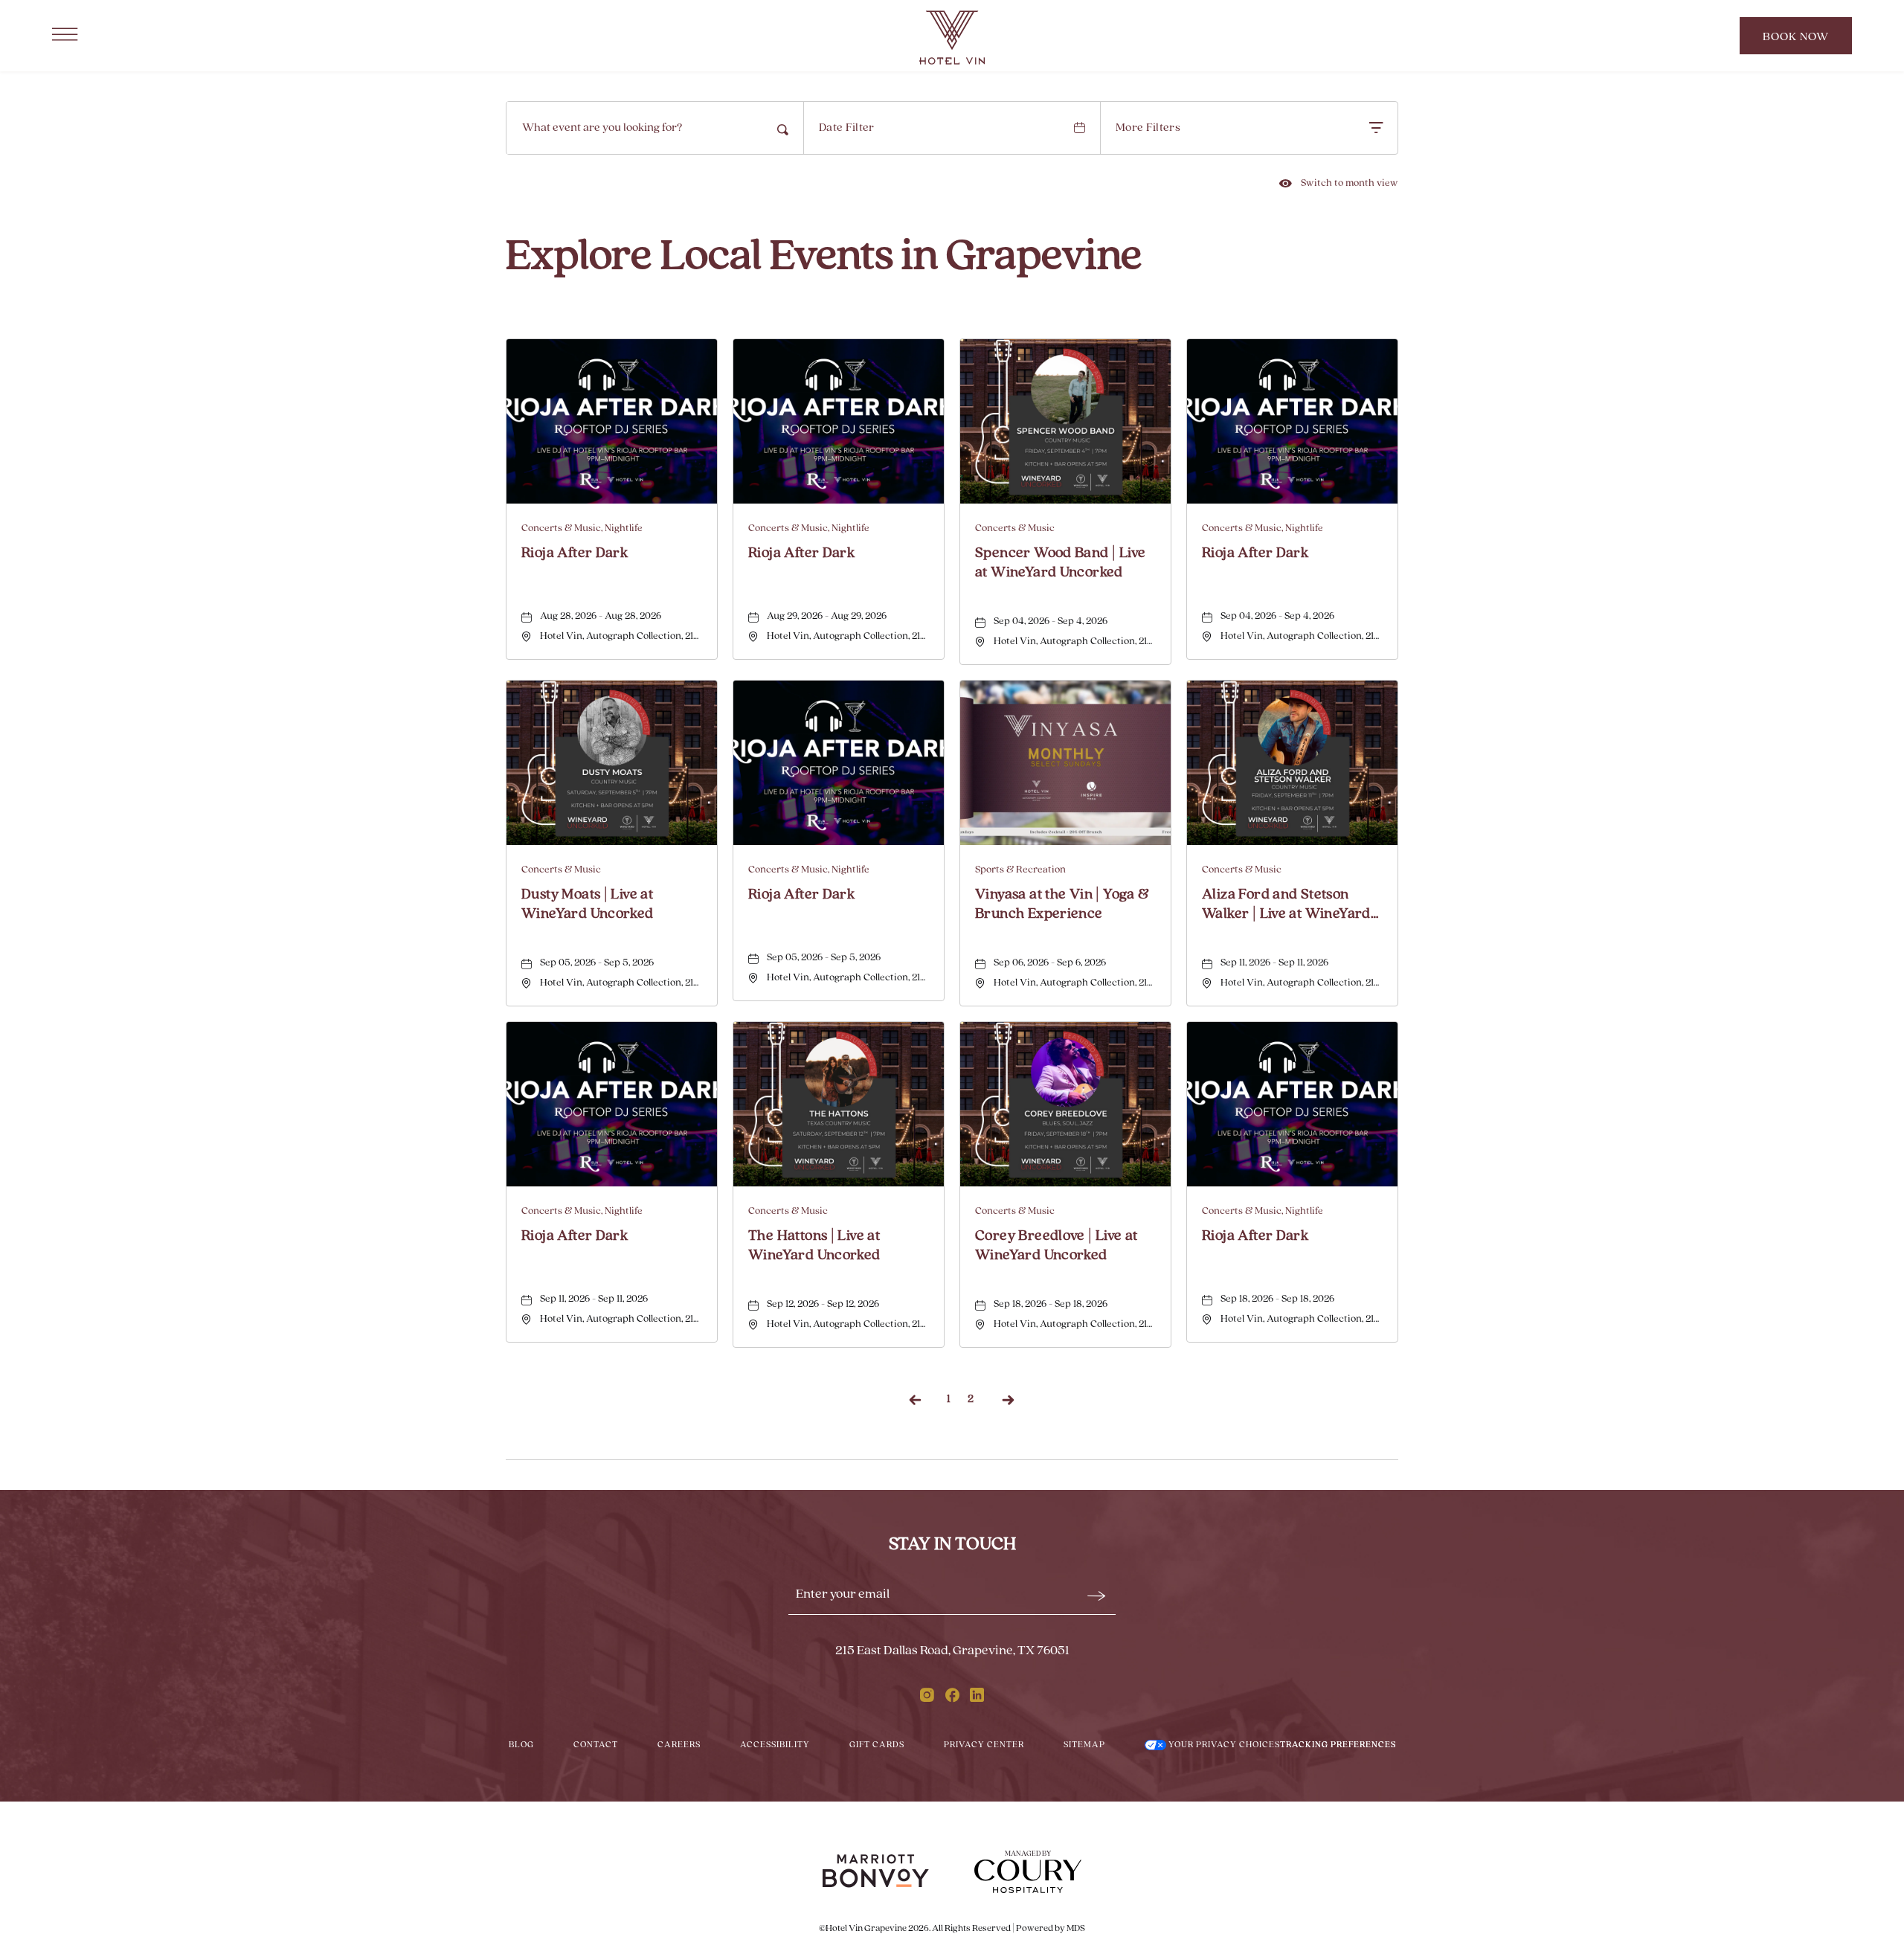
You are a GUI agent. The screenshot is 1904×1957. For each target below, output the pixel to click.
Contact (596, 1745)
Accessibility (775, 1745)
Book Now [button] (1803, 43)
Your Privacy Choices (1223, 1745)
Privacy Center (984, 1745)
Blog (521, 1745)
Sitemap (1084, 1745)
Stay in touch (952, 1545)
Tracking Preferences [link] (1338, 1745)
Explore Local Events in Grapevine (824, 257)
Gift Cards (877, 1745)
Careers (679, 1745)
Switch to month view (1339, 184)
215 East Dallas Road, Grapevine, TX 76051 (952, 1651)
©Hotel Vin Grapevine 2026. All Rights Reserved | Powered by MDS (952, 1928)
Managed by (1028, 1854)
